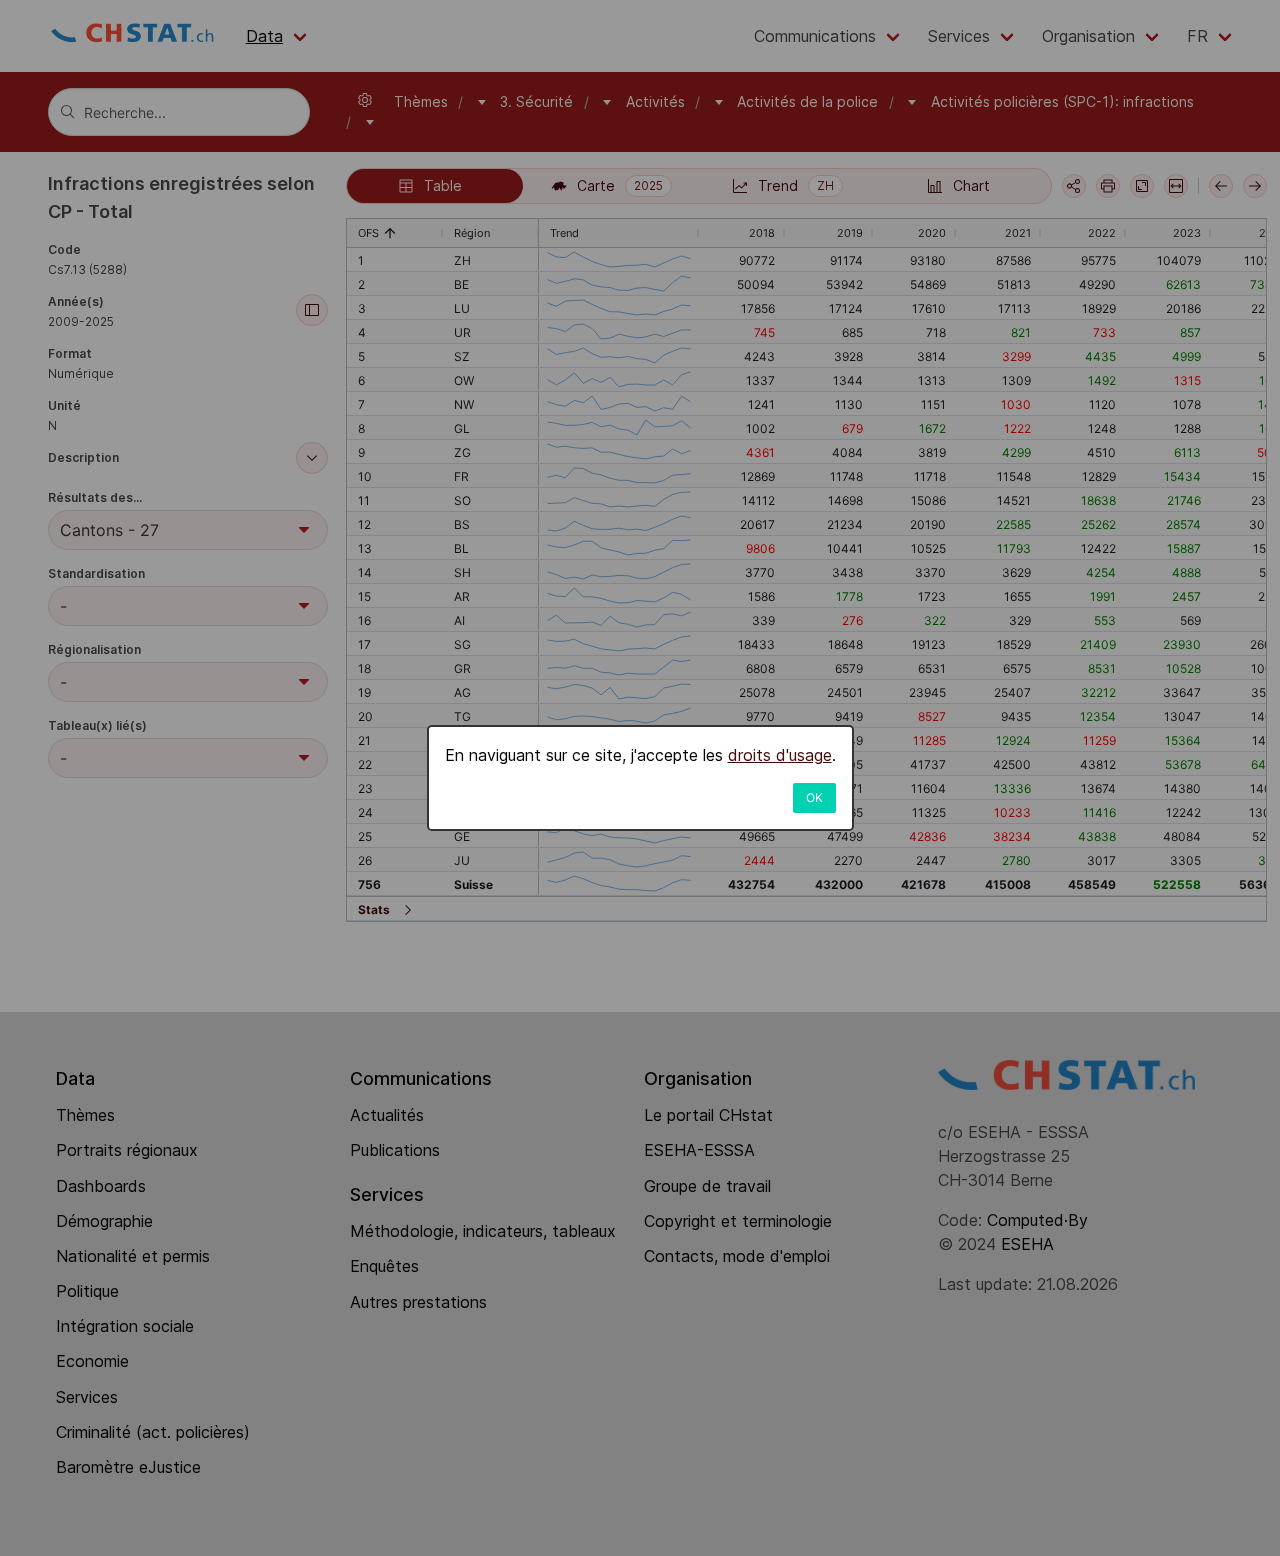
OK (814, 797)
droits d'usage (780, 755)
